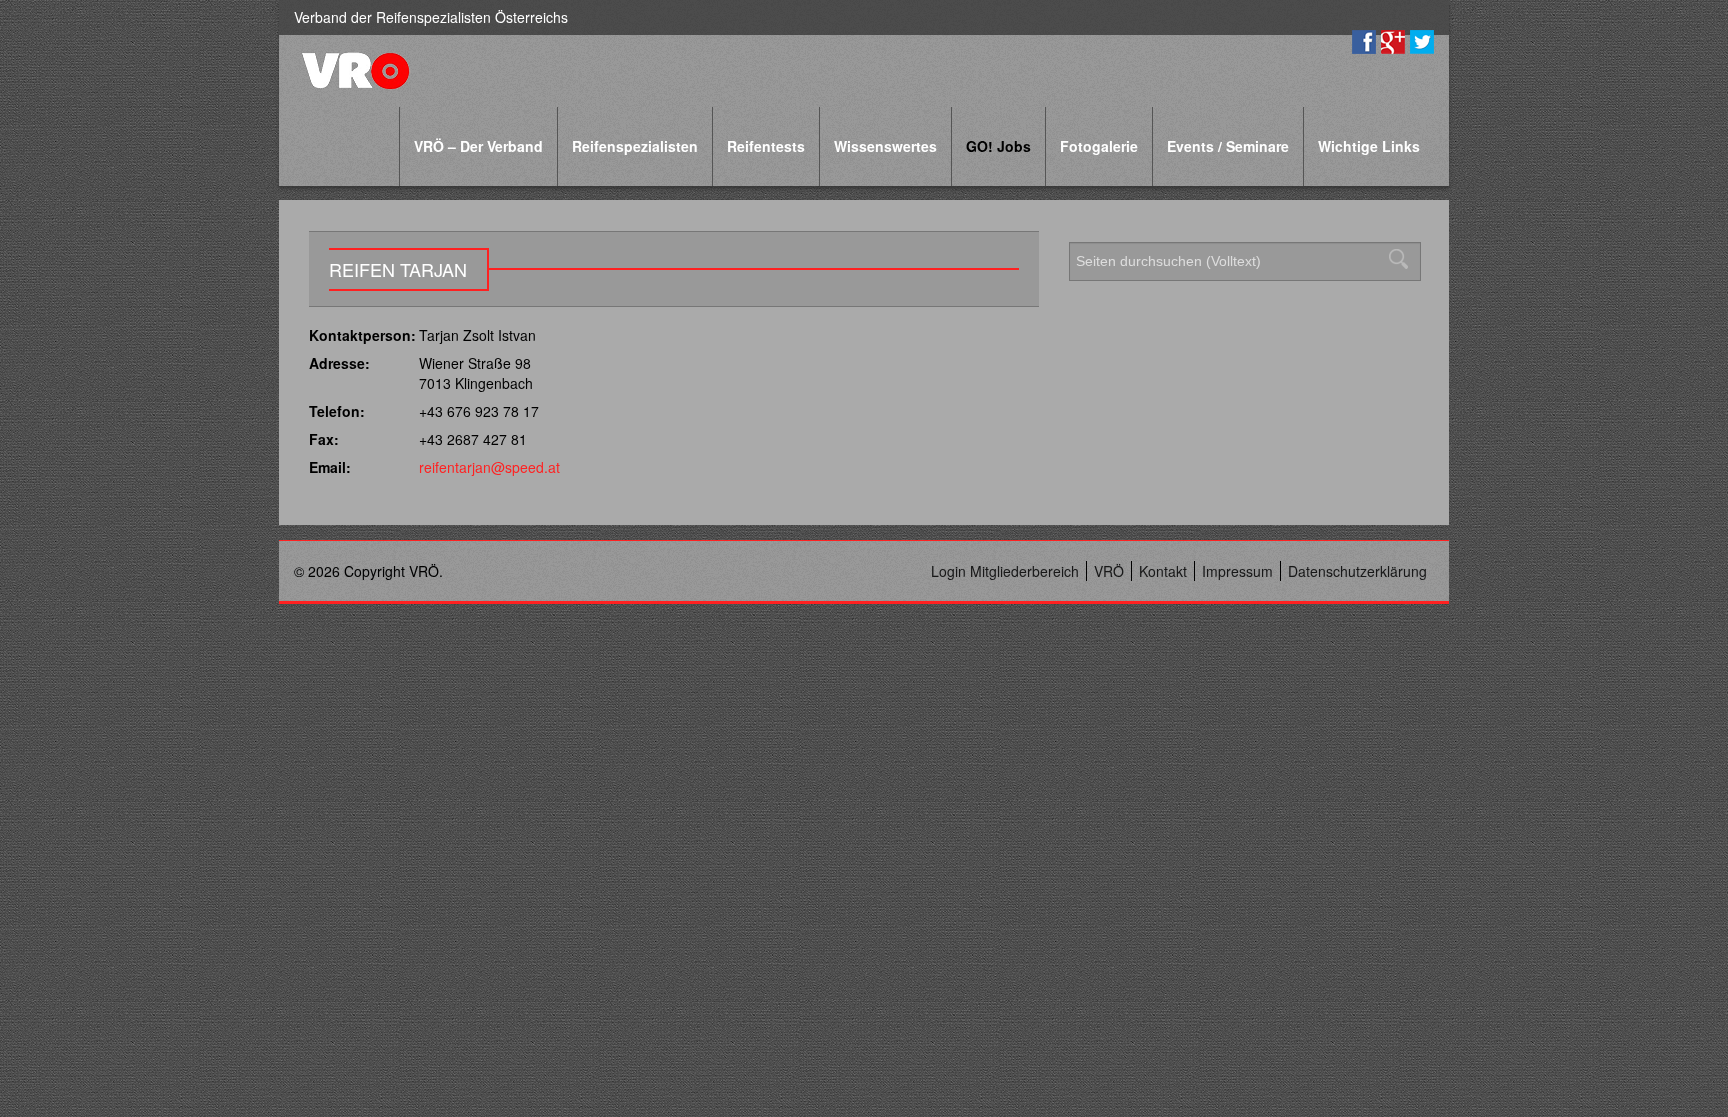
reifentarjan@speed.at (489, 467)
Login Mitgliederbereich (1005, 571)
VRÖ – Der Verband (478, 146)
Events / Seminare (1228, 146)
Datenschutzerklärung (1357, 571)
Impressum (1237, 571)
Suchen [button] (1404, 259)
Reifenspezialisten (635, 146)
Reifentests (766, 146)
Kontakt (1163, 571)
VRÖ (1109, 571)
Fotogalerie (1099, 146)
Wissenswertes (885, 146)
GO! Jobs (998, 146)
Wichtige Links (1369, 146)
